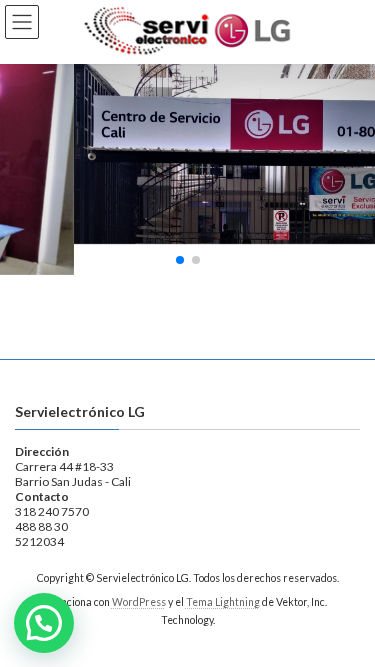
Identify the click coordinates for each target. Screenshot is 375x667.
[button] (180, 260)
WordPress (139, 602)
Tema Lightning (223, 602)
